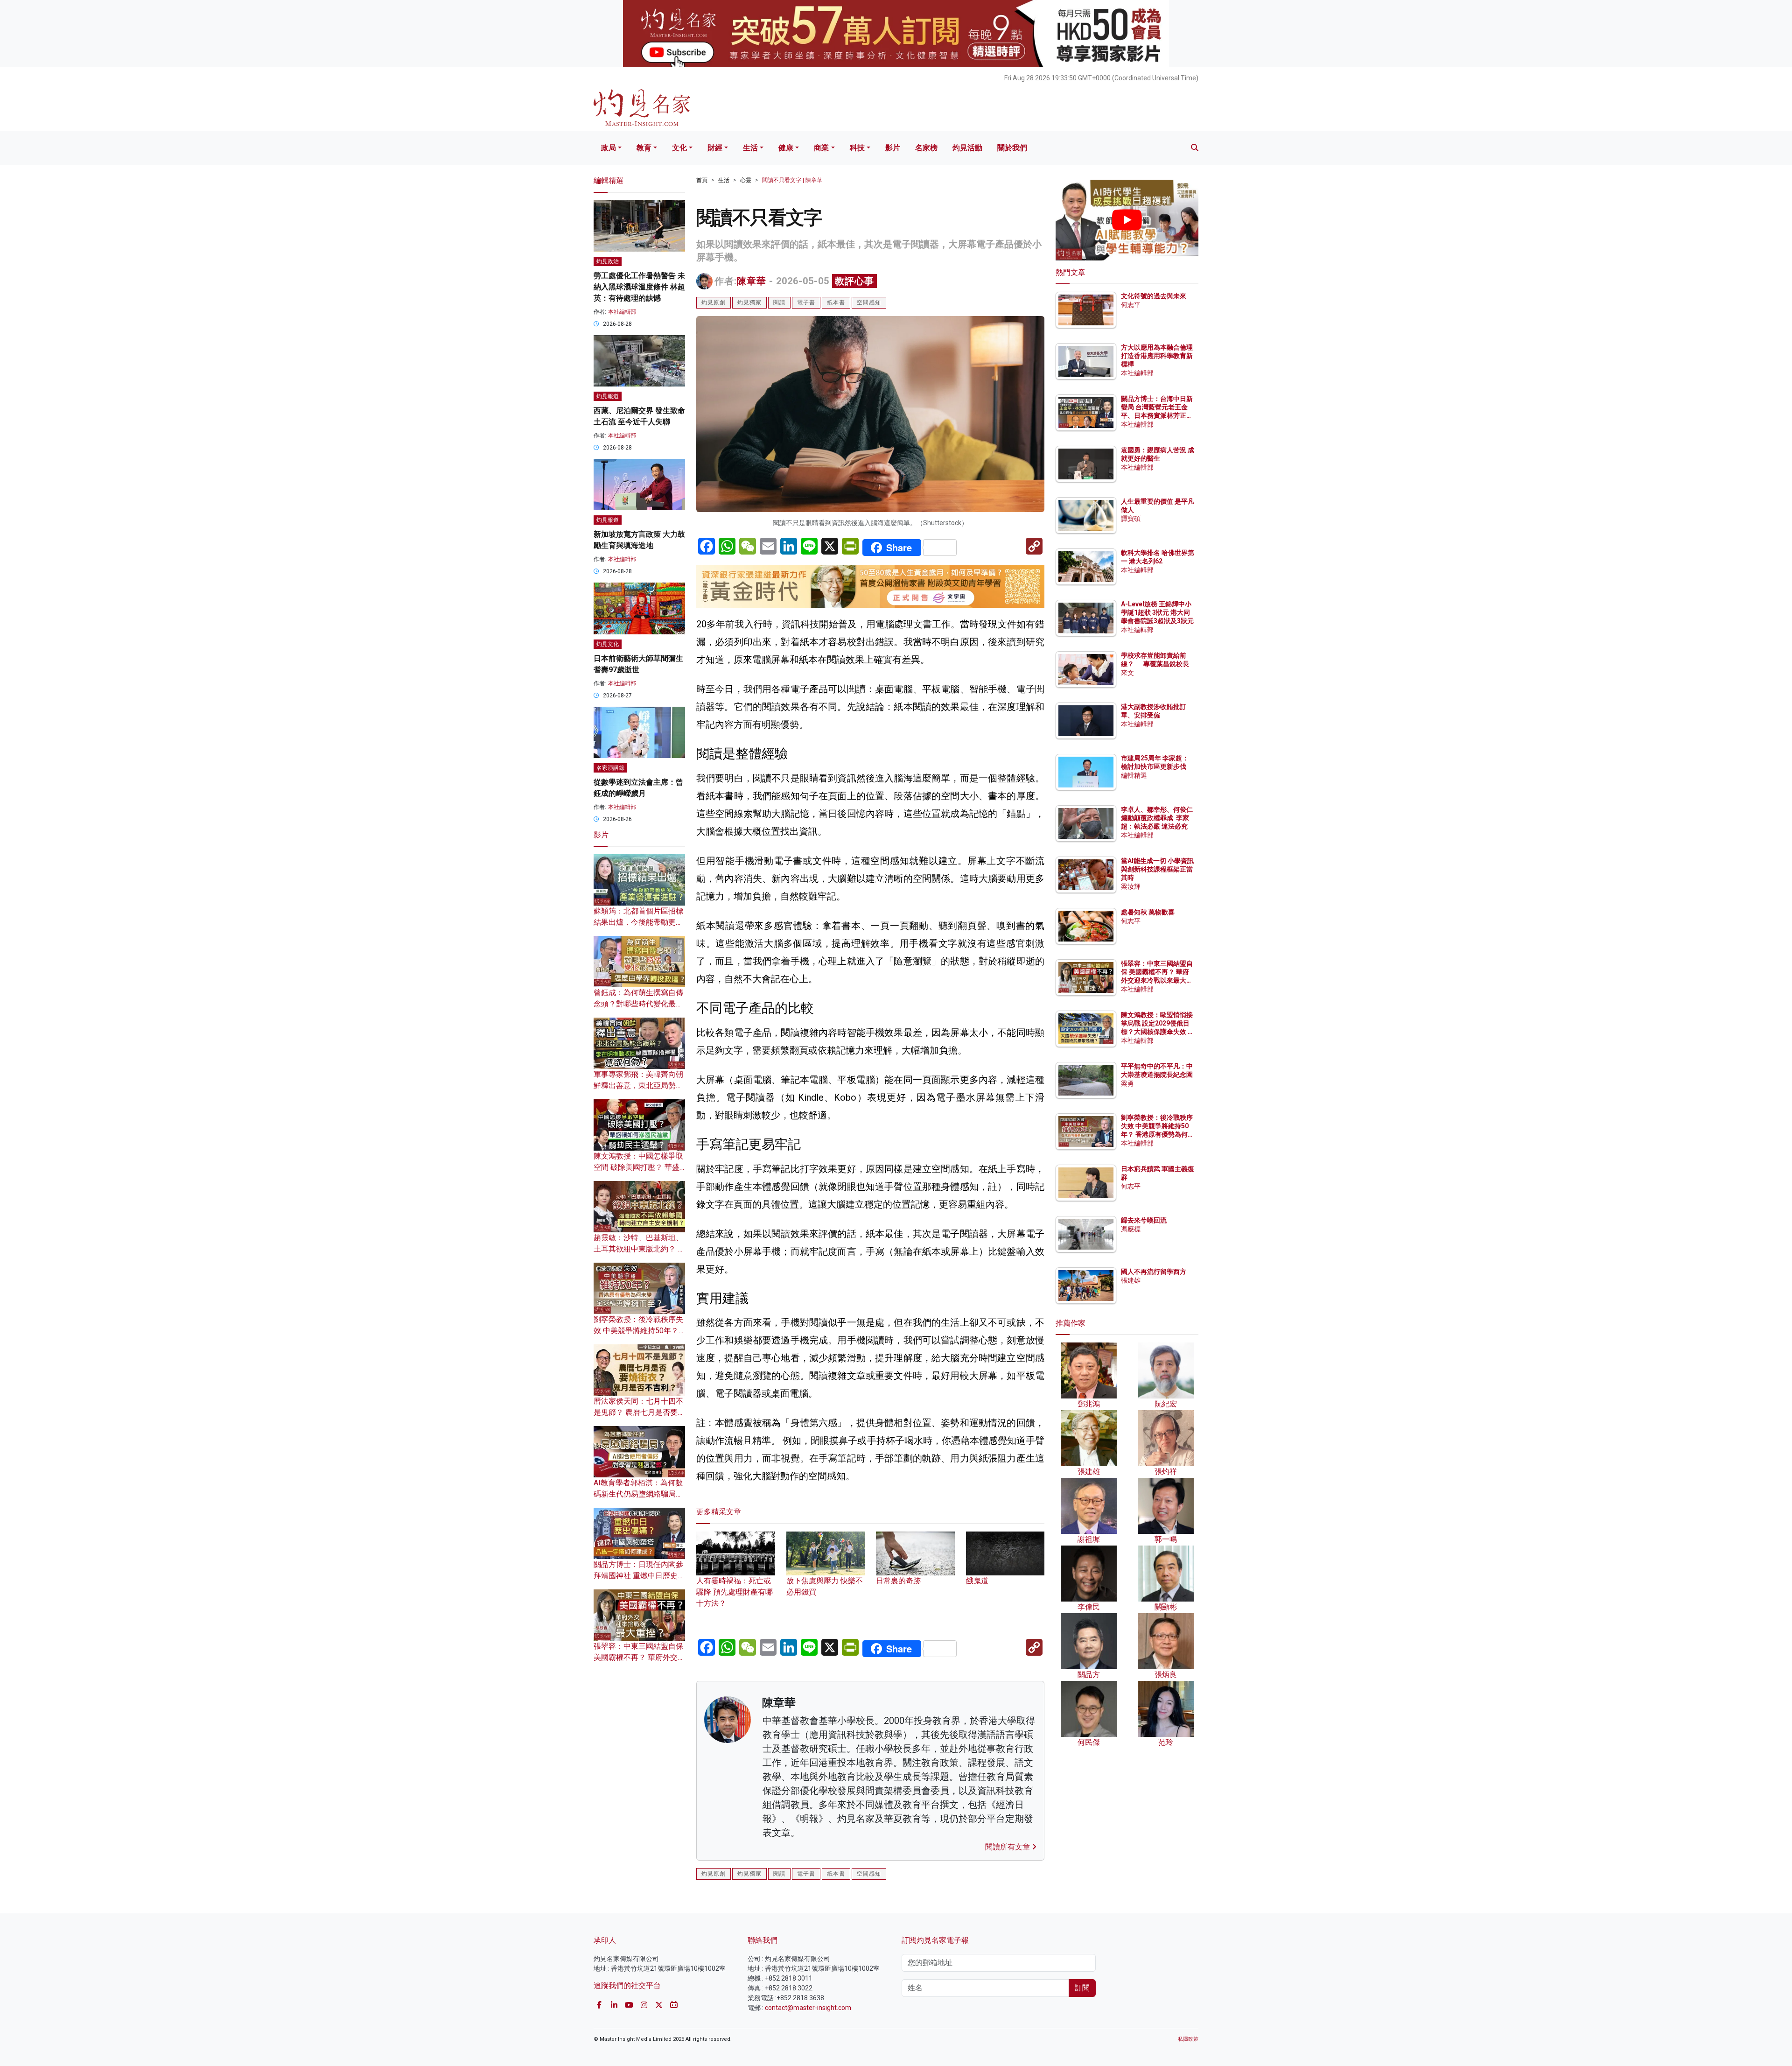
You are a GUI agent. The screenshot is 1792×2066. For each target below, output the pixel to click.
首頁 (702, 180)
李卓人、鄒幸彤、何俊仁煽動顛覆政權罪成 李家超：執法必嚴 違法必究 (1157, 818)
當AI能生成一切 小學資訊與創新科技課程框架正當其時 (1157, 869)
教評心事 (854, 281)
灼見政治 (608, 261)
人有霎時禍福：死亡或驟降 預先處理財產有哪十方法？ (735, 1592)
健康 (786, 148)
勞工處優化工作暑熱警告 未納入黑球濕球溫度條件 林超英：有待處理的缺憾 (639, 287)
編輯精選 (1134, 775)
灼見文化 (608, 644)
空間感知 (869, 302)
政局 (609, 148)
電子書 (806, 302)
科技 (857, 148)
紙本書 (836, 302)
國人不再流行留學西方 (1154, 1272)
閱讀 (779, 302)
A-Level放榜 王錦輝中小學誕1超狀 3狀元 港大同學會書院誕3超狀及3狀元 (1157, 612)
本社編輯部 (622, 312)
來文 (1127, 673)
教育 (644, 148)
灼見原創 (714, 302)
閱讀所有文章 (1008, 1847)
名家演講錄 (610, 768)
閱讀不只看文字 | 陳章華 (792, 180)
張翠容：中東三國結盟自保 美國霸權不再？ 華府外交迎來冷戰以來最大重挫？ (639, 1657)
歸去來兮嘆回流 (1144, 1220)
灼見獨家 (749, 302)
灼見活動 (967, 148)
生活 (750, 148)
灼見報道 (608, 396)
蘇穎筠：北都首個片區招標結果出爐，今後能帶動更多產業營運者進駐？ (638, 922)
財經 (715, 148)
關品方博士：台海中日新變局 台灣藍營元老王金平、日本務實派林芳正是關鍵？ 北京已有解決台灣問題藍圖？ (1158, 416)
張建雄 (1131, 1280)
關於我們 (1012, 148)
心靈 (746, 180)
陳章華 (752, 281)
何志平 (1131, 305)
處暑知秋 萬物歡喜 (1148, 912)
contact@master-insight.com (808, 2008)
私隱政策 (1188, 2039)
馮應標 (1131, 1229)
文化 (679, 148)
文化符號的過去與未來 (1154, 296)
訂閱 (1082, 1988)
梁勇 (1127, 1083)
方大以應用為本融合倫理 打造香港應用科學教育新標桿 (1158, 356)
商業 (821, 148)
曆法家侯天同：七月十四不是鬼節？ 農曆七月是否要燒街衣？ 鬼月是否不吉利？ (639, 1412)
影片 (893, 148)
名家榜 (926, 148)
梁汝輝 (1131, 886)
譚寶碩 (1131, 519)
